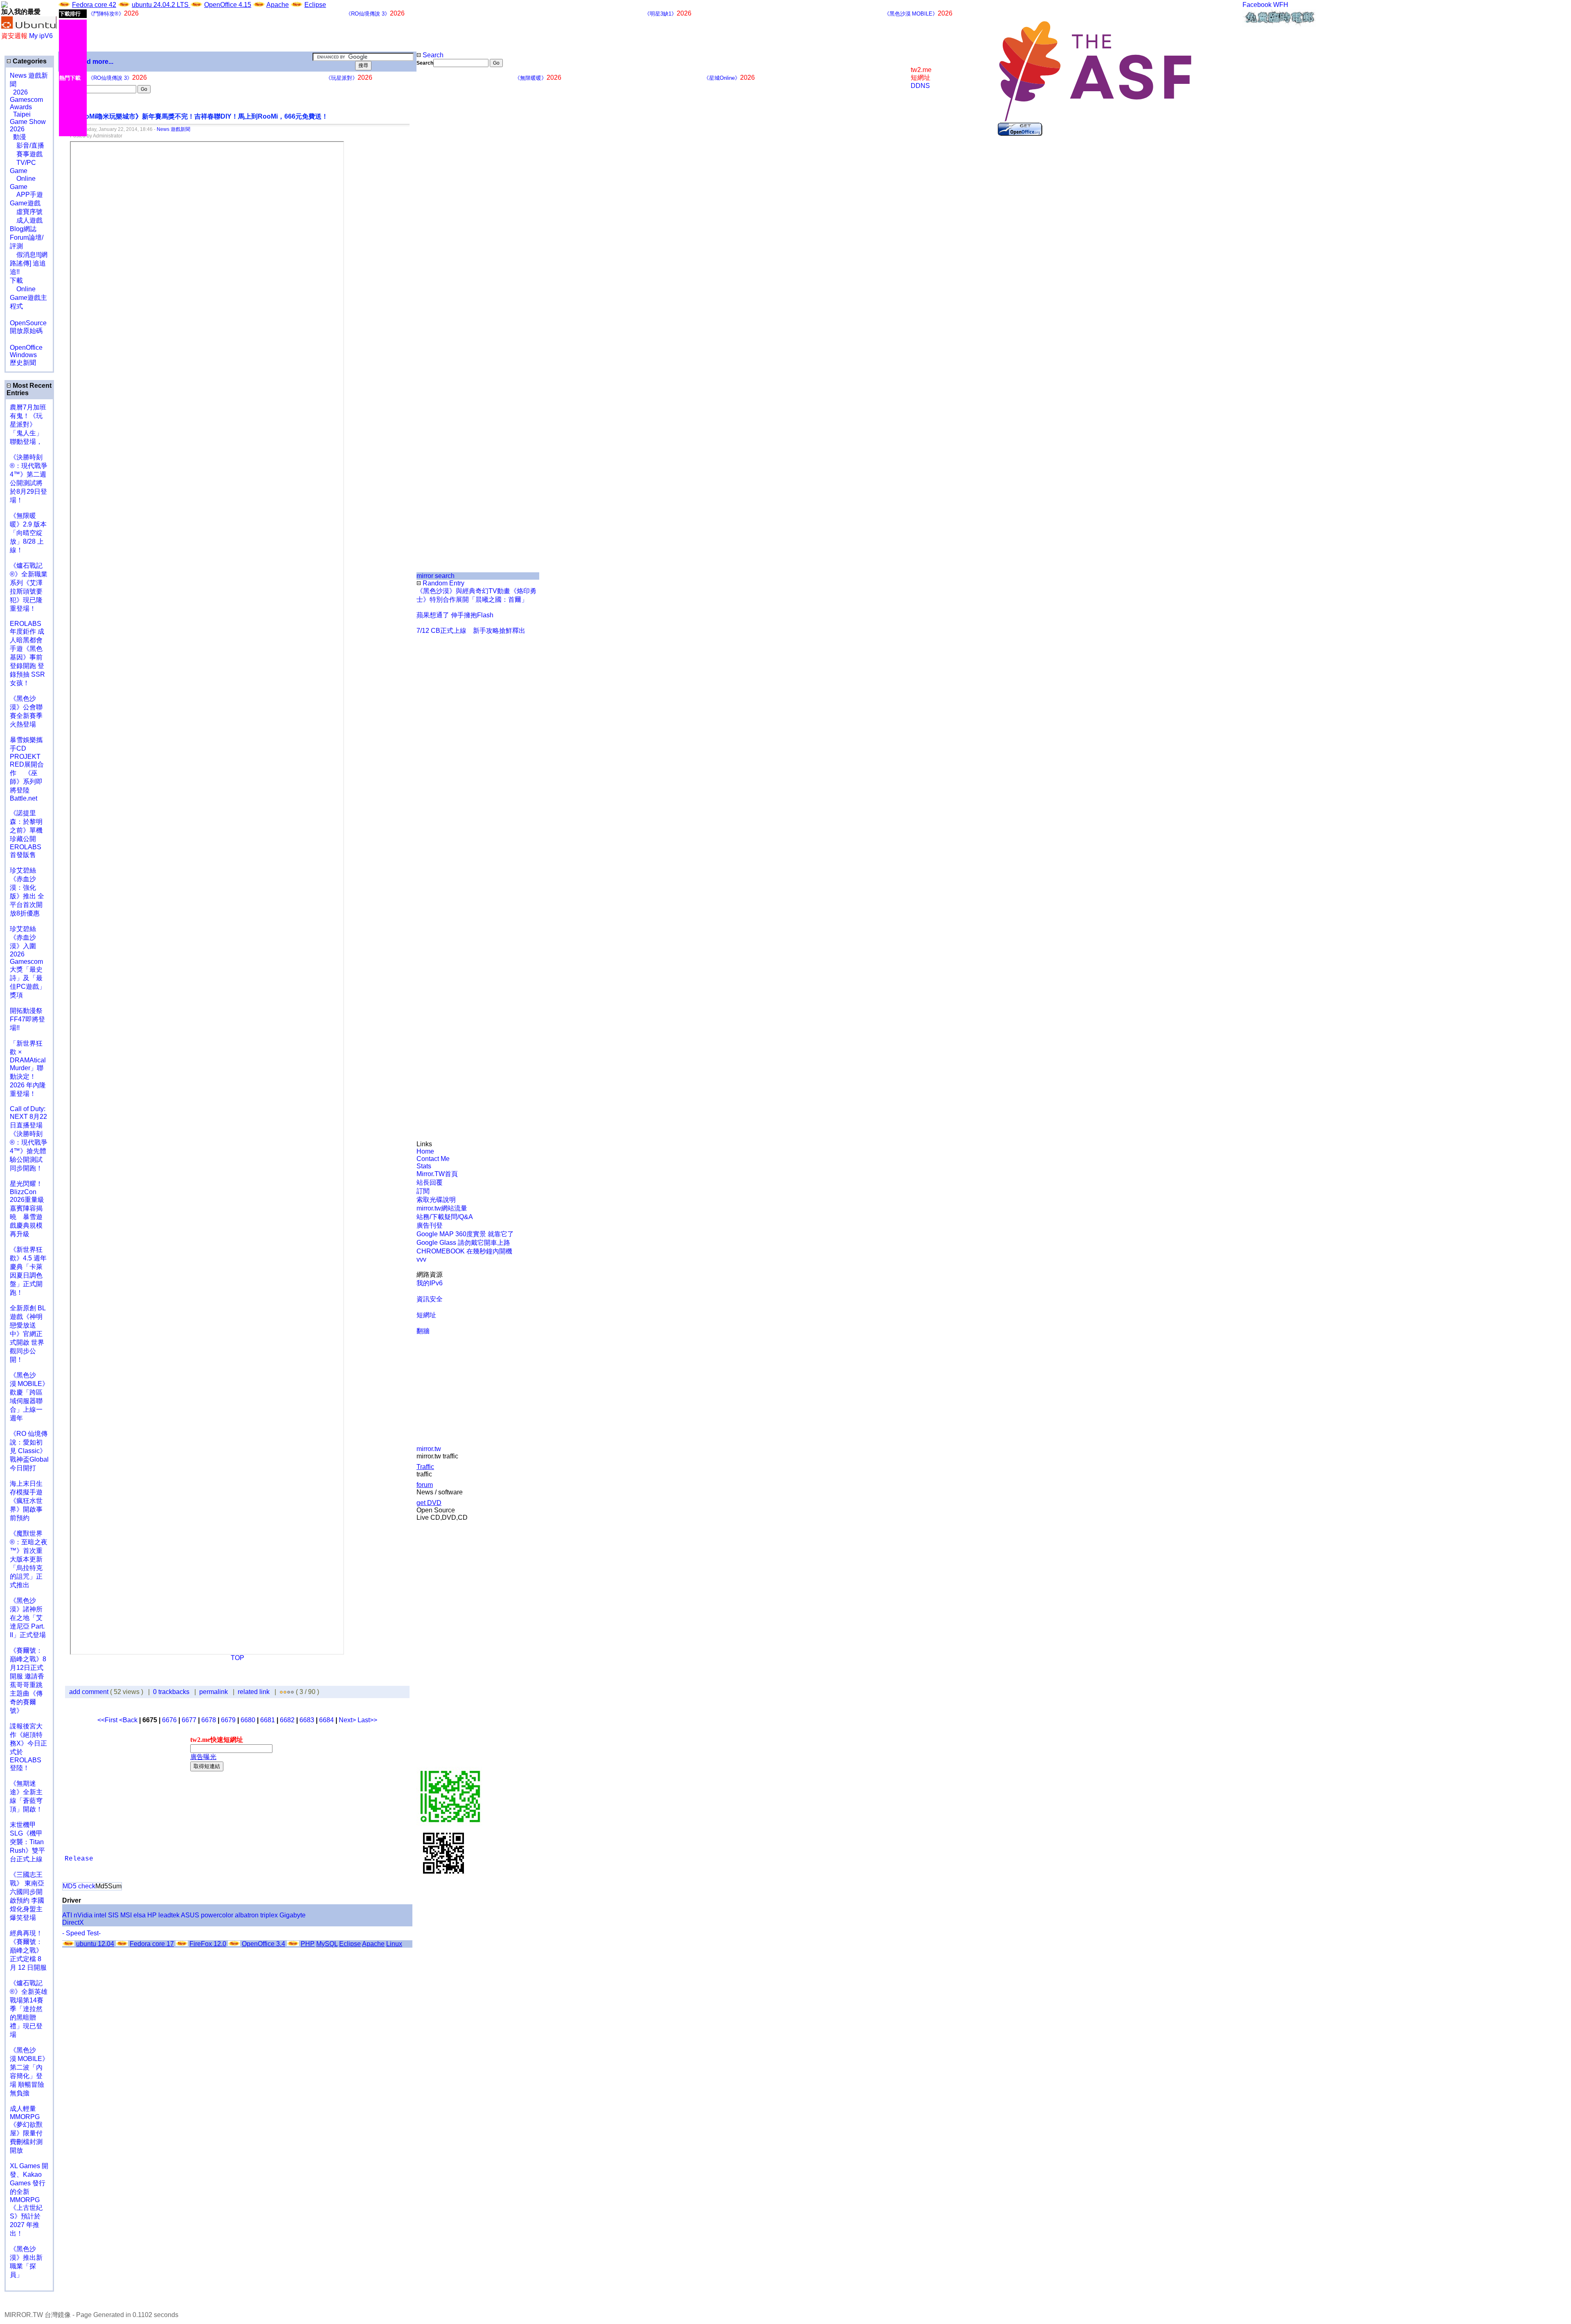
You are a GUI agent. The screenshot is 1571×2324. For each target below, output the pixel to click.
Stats (424, 1166)
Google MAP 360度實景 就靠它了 (465, 1234)
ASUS (190, 1915)
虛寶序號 (26, 212)
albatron (247, 1915)
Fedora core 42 (94, 5)
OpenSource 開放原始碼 (28, 323)
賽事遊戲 (26, 154)
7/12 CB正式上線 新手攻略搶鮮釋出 (471, 631)
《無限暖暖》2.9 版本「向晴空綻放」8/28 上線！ (28, 533)
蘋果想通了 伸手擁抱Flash (455, 615)
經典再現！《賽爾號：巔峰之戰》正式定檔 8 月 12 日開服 (28, 1950)
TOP (237, 1658)
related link (254, 1692)
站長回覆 (430, 1182)
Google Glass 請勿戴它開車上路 (463, 1243)
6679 (228, 1720)
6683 (307, 1720)
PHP (308, 1944)
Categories (29, 61)
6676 (169, 1720)
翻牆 (423, 1331)
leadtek (169, 1915)
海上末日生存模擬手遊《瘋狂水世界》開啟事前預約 (26, 1501)
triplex (269, 1915)
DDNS (920, 86)
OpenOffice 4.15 (228, 5)
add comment (90, 1692)
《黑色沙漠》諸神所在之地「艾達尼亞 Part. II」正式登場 (28, 1618)
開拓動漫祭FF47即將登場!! (27, 1019)
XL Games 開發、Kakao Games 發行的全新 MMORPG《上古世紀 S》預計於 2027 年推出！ (29, 2200)
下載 (16, 280)
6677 (189, 1720)
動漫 (20, 137)
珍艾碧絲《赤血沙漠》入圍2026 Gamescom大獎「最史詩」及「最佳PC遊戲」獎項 (28, 962)
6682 (287, 1720)
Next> (348, 1720)
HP (152, 1915)
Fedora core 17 (152, 1944)
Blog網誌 (23, 229)
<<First (108, 1720)
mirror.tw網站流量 (442, 1208)
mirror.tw (429, 1449)
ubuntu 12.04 (95, 1944)
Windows (23, 355)
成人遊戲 (26, 220)
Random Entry (443, 583)
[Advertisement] (444, 204)
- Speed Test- (81, 1933)
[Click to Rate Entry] (281, 1692)
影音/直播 (27, 145)
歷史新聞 (23, 363)
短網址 (426, 1315)
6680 (248, 1720)
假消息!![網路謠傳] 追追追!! (29, 263)
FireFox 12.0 (208, 1944)
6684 (326, 1720)
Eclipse (315, 5)
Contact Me (433, 1159)
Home (425, 1151)
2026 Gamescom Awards (26, 100)
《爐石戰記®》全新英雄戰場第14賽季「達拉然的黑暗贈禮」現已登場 (29, 2009)
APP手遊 (26, 195)
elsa (140, 1915)
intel (100, 1915)
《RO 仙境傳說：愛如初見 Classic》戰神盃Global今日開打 (29, 1451)
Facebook (1257, 5)
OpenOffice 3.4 (263, 1944)
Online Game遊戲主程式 (28, 298)
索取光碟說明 (436, 1200)
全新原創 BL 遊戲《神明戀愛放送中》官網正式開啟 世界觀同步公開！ (28, 1334)
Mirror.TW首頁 (437, 1174)
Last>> (367, 1720)
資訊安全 (430, 1299)
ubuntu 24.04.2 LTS (161, 5)
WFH (1281, 5)
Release (79, 1859)
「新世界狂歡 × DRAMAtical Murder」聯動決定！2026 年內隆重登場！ (28, 1069)
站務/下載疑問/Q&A (445, 1217)
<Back (129, 1720)
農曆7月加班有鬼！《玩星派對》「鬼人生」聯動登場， (28, 424)
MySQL (327, 1944)
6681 (268, 1720)
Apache (278, 5)
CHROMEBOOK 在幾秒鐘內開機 (464, 1251)
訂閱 (423, 1191)
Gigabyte (293, 1915)
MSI (126, 1915)
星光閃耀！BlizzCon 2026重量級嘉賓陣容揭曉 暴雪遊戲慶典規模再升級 (27, 1209)
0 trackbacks (171, 1692)
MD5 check (79, 1886)
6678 (209, 1720)
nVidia (83, 1915)
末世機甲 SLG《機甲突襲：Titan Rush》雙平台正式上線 (27, 1842)
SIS (113, 1915)
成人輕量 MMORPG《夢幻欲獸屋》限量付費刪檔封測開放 (26, 2129)
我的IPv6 (430, 1283)
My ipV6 (41, 36)
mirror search (436, 576)
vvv (421, 1259)
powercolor (217, 1915)
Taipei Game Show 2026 (28, 122)
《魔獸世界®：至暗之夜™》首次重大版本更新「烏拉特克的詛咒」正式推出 (29, 1559)
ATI (67, 1915)
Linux (394, 1944)
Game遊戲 (25, 203)
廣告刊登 (430, 1225)
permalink (214, 1692)
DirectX (73, 1922)
